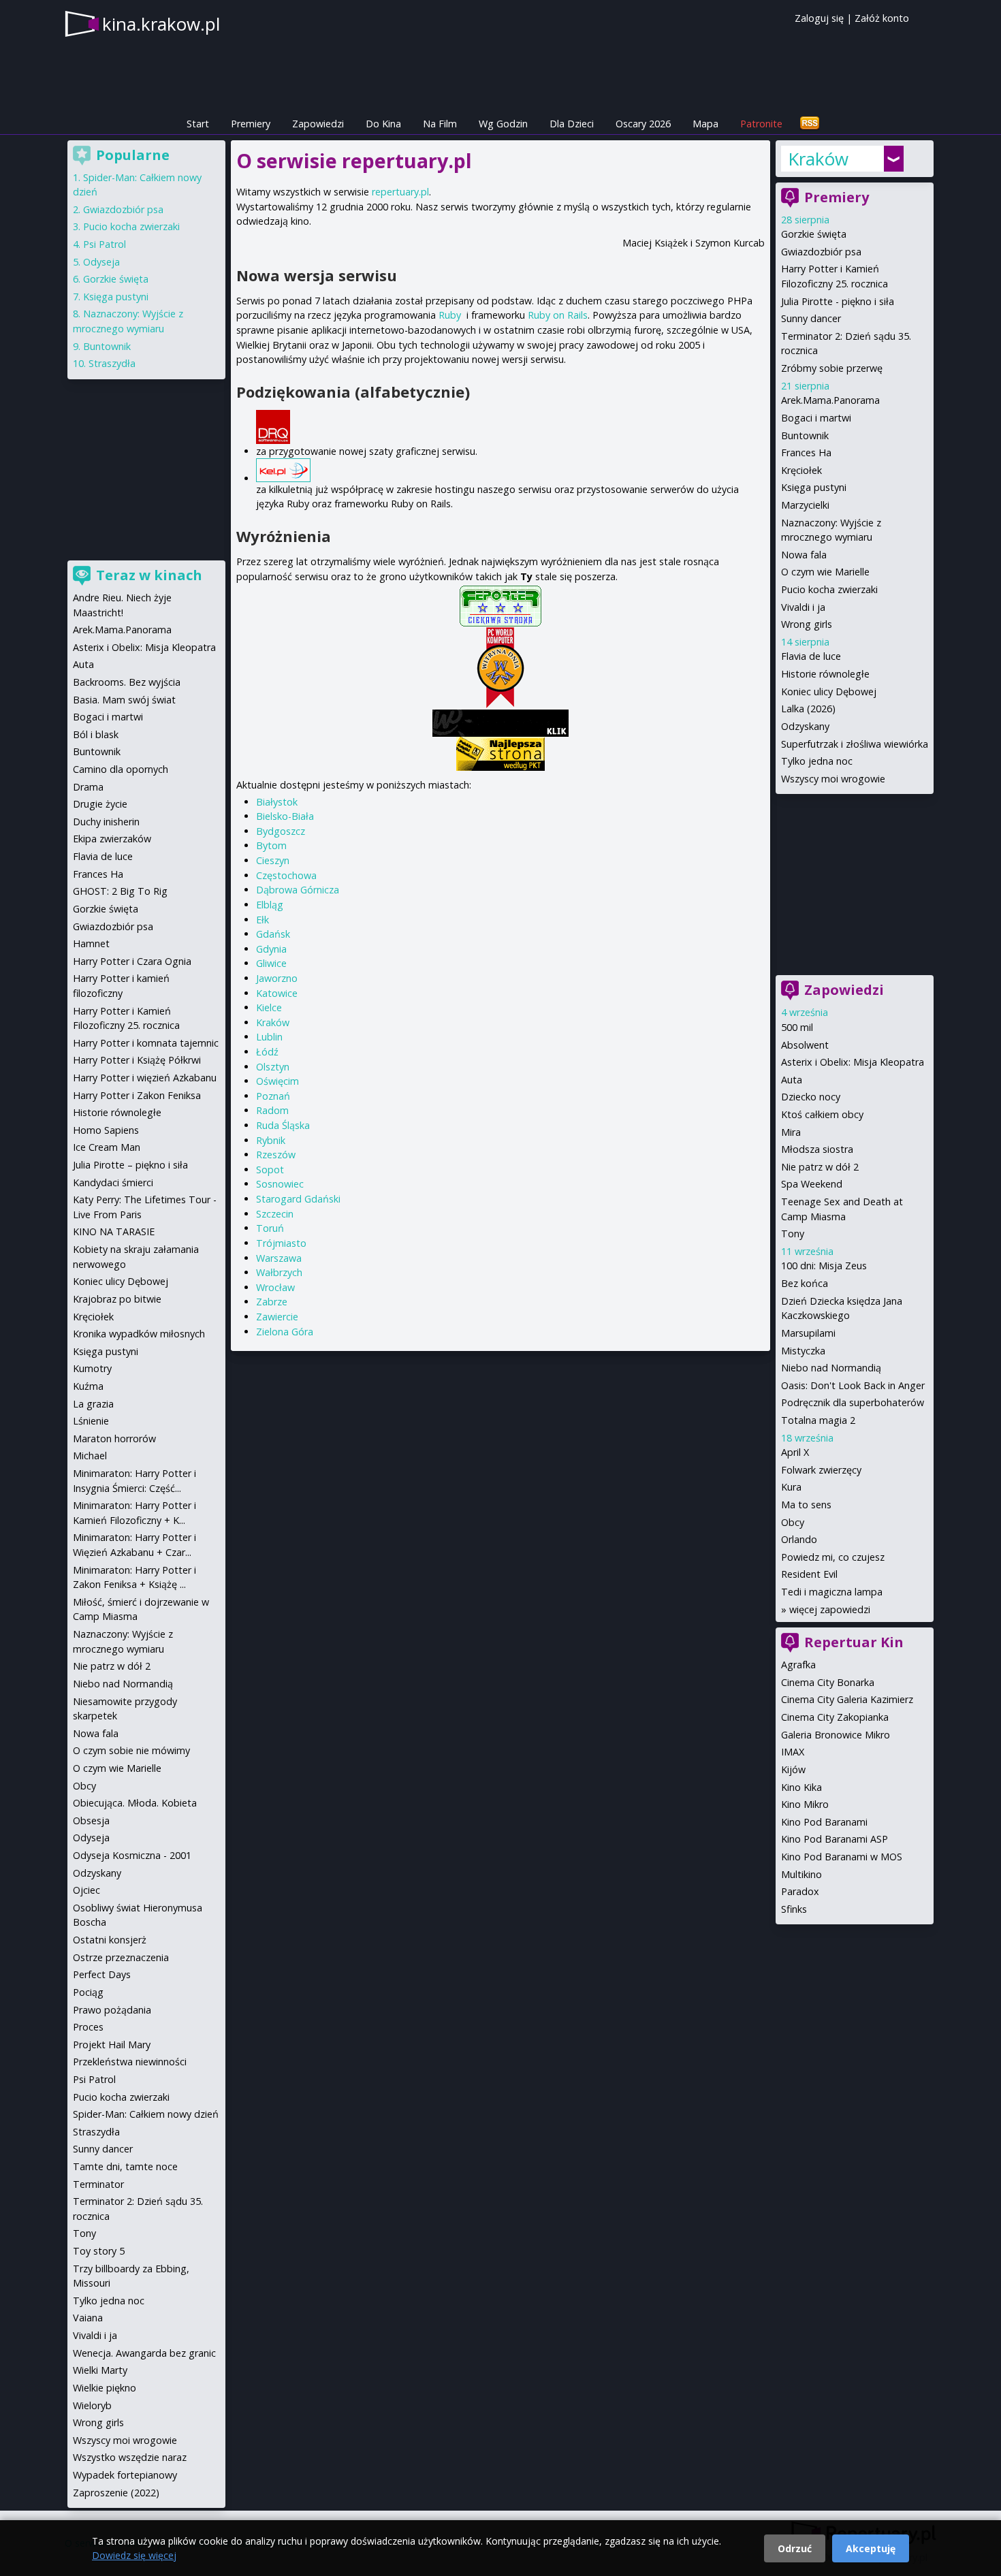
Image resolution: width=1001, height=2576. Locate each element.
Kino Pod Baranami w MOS (842, 1857)
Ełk (263, 920)
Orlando (799, 1539)
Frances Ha (806, 452)
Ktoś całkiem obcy (822, 1114)
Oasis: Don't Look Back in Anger (853, 1385)
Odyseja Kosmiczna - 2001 (132, 1855)
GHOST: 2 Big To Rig (120, 891)
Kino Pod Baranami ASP (835, 1839)
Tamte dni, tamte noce (125, 2166)
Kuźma (88, 1386)
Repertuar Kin (854, 1642)
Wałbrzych (279, 1272)
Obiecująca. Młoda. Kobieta (135, 1803)
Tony (793, 1234)
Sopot (270, 1170)
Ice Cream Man (107, 1147)
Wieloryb (92, 2405)
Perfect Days (102, 1974)
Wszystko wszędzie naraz (130, 2457)
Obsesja (91, 1820)
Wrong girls (807, 624)
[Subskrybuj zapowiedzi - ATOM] (810, 124)
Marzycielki (805, 505)
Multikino (801, 1874)
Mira (791, 1132)
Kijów (793, 1769)
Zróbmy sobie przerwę (832, 368)
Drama (88, 787)
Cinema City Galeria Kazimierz (847, 1699)
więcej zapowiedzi (830, 1609)
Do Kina (383, 124)
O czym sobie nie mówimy (131, 1750)
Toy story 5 (99, 2251)
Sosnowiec (280, 1184)
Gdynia (271, 949)
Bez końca (805, 1283)
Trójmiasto (281, 1243)
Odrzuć (795, 2548)
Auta (792, 1080)
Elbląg (270, 905)
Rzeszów (276, 1155)
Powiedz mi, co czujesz (833, 1557)
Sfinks (794, 1909)
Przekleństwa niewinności (130, 2062)
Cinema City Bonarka (828, 1682)
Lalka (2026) (808, 709)
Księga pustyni (814, 487)
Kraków (273, 1022)
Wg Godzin (503, 124)
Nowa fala (804, 555)
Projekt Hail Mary (112, 2045)
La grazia (93, 1404)
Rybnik (271, 1140)
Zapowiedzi (318, 124)
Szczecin (275, 1214)
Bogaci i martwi (816, 418)
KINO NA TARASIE (114, 1231)
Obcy (793, 1522)
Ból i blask (96, 734)
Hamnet (91, 943)
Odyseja (101, 262)
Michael (90, 1456)
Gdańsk (273, 934)
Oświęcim (277, 1081)
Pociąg (88, 1992)
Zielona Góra (285, 1332)
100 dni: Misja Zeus (824, 1266)
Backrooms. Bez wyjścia (127, 682)
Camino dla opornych (121, 769)
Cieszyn (273, 860)
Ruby (450, 315)
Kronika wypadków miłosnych (139, 1334)
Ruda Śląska (283, 1125)
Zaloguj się (819, 18)
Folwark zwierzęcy (821, 1470)
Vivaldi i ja (803, 607)
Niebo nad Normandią (831, 1368)
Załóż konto (882, 18)
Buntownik (805, 435)
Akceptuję (871, 2548)
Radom (272, 1110)
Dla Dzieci (572, 124)
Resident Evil (809, 1574)
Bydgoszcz (281, 831)
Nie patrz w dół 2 (820, 1167)
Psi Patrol (105, 244)
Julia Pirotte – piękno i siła (130, 1165)
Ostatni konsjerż (110, 1940)
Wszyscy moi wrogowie (833, 779)
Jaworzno (277, 978)
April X (795, 1452)
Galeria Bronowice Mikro (836, 1735)
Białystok (277, 802)
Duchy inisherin (106, 822)
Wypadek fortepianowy (125, 2475)
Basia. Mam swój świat (124, 700)
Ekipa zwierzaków (112, 839)
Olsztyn (273, 1067)
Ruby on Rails (558, 315)
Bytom (271, 845)
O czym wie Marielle (825, 572)
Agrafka (798, 1665)
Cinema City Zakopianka (835, 1717)
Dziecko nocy (811, 1097)
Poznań (273, 1096)
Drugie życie (100, 804)
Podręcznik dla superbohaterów (853, 1402)
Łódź (267, 1052)
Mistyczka (803, 1351)
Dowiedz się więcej (134, 2555)
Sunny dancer (811, 318)
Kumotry (92, 1368)
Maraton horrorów (114, 1438)
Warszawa (279, 1258)
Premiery (251, 124)
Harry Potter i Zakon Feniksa (137, 1095)
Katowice (277, 993)
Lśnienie (91, 1421)
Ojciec (86, 1890)
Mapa (705, 124)
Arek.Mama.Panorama (830, 400)
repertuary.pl (400, 192)
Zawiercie (277, 1317)
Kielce (269, 1007)
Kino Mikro (805, 1804)
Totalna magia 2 (818, 1420)
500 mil (797, 1027)
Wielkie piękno (105, 2388)
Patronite (761, 124)
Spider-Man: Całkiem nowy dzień (146, 2114)
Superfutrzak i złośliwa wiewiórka (855, 744)
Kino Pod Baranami (824, 1822)
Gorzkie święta (814, 234)
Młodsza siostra (817, 1149)
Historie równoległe (825, 674)
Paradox (800, 1891)
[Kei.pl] (510, 470)
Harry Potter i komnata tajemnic (146, 1043)
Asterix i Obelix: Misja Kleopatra (853, 1062)
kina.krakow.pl (161, 24)
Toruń (270, 1228)
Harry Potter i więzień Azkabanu (145, 1078)
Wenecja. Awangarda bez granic (144, 2353)
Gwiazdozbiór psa (821, 252)
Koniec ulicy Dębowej (829, 691)
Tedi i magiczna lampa (832, 1592)
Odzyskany (805, 726)
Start (198, 124)
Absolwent (805, 1045)
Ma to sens (806, 1505)
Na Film (440, 124)
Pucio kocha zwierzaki (829, 589)
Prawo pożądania (112, 2010)
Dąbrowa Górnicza (298, 890)
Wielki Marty (100, 2370)
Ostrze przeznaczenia (121, 1957)
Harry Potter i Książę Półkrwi (137, 1060)
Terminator (98, 2184)
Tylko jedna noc (817, 761)
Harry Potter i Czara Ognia (132, 961)
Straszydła (112, 363)
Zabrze (272, 1302)
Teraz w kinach (149, 575)
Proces (88, 2027)
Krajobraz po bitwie (117, 1299)
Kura (791, 1487)
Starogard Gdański (298, 1199)
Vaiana (88, 2318)
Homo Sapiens (106, 1130)
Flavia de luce (811, 656)
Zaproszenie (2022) (116, 2493)
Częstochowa (286, 875)
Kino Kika (801, 1787)
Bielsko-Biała (285, 816)
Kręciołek (801, 470)
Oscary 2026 (643, 124)
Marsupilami (808, 1333)
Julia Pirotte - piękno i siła (838, 301)
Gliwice (271, 963)
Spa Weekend (812, 1184)
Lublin (269, 1037)
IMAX (793, 1752)
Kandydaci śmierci (113, 1182)
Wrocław (275, 1287)
